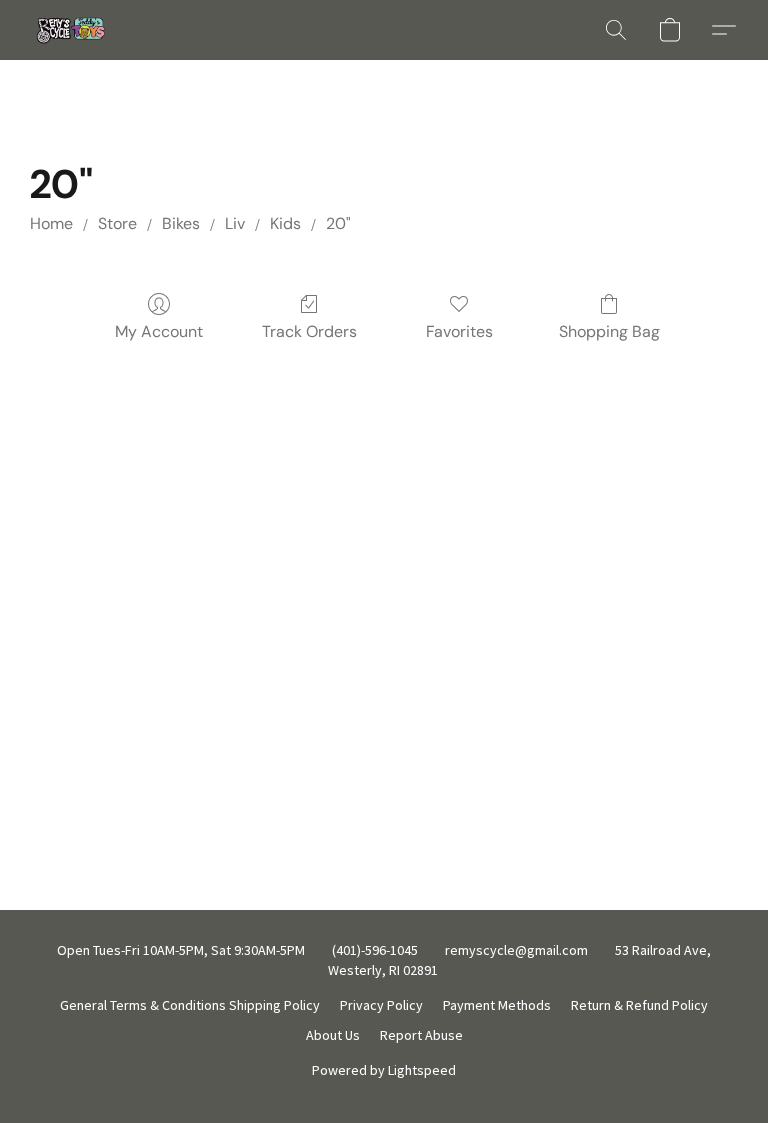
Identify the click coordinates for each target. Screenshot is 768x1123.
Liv (235, 223)
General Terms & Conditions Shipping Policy (190, 1005)
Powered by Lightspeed (384, 1070)
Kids (285, 223)
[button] (68, 30)
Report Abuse (421, 1035)
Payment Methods (497, 1005)
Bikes (181, 223)
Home (51, 223)
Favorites (459, 331)
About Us (333, 1035)
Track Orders (309, 331)
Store (117, 223)
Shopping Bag (609, 331)
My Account (159, 331)
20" (338, 223)
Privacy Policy (381, 1005)
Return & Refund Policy (639, 1005)
